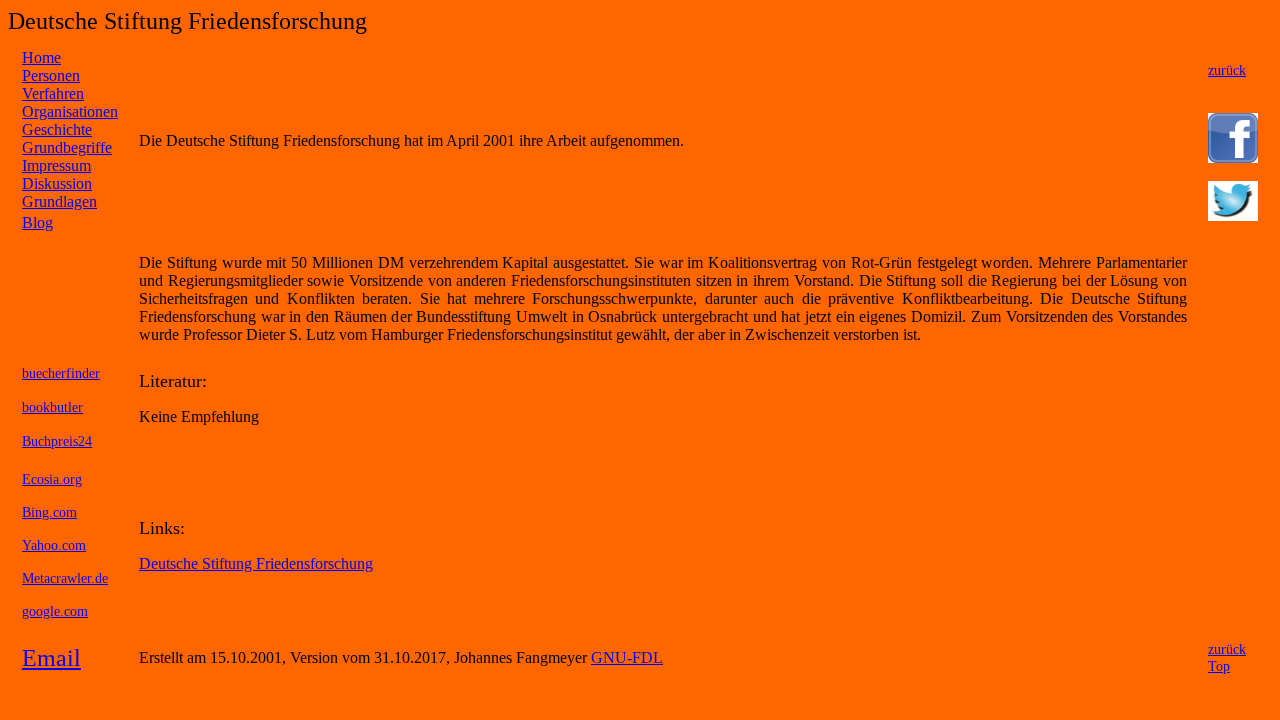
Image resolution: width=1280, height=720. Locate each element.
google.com (55, 611)
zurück (1227, 70)
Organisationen (70, 111)
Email (51, 658)
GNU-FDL (627, 657)
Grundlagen (59, 201)
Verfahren (53, 93)
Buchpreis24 (57, 441)
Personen (51, 75)
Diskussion (57, 183)
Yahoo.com (54, 545)
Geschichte (57, 129)
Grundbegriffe (67, 147)
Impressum (56, 165)
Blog (37, 222)
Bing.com (49, 512)
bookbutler (52, 407)
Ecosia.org (52, 479)
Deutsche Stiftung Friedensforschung (256, 563)
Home (41, 57)
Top (1219, 666)
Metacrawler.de (65, 578)
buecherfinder (61, 373)
